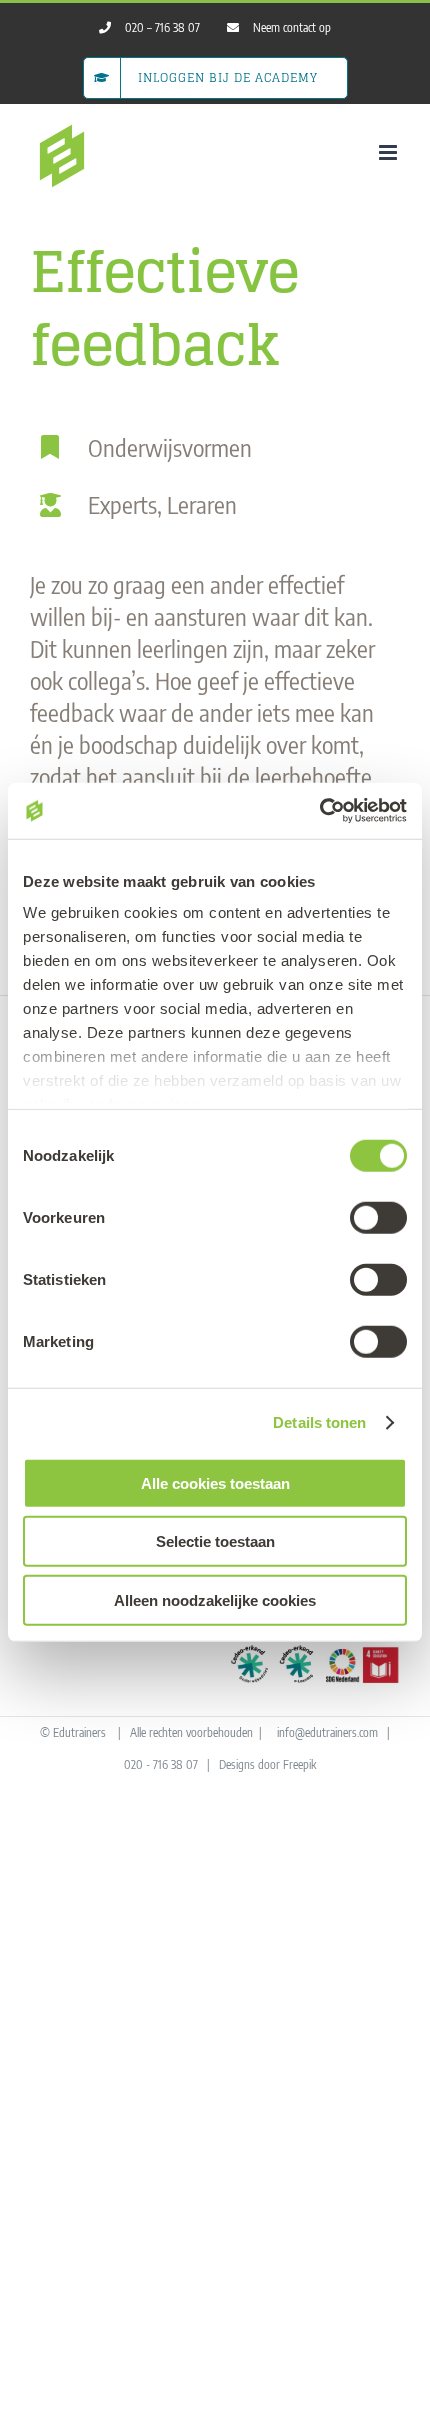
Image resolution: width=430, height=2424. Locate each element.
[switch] (378, 1217)
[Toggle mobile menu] (389, 152)
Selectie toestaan (215, 1541)
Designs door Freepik (267, 1764)
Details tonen (319, 1422)
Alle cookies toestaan (215, 1482)
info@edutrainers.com (327, 1732)
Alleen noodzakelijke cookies (215, 1599)
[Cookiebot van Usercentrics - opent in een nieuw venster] (319, 811)
